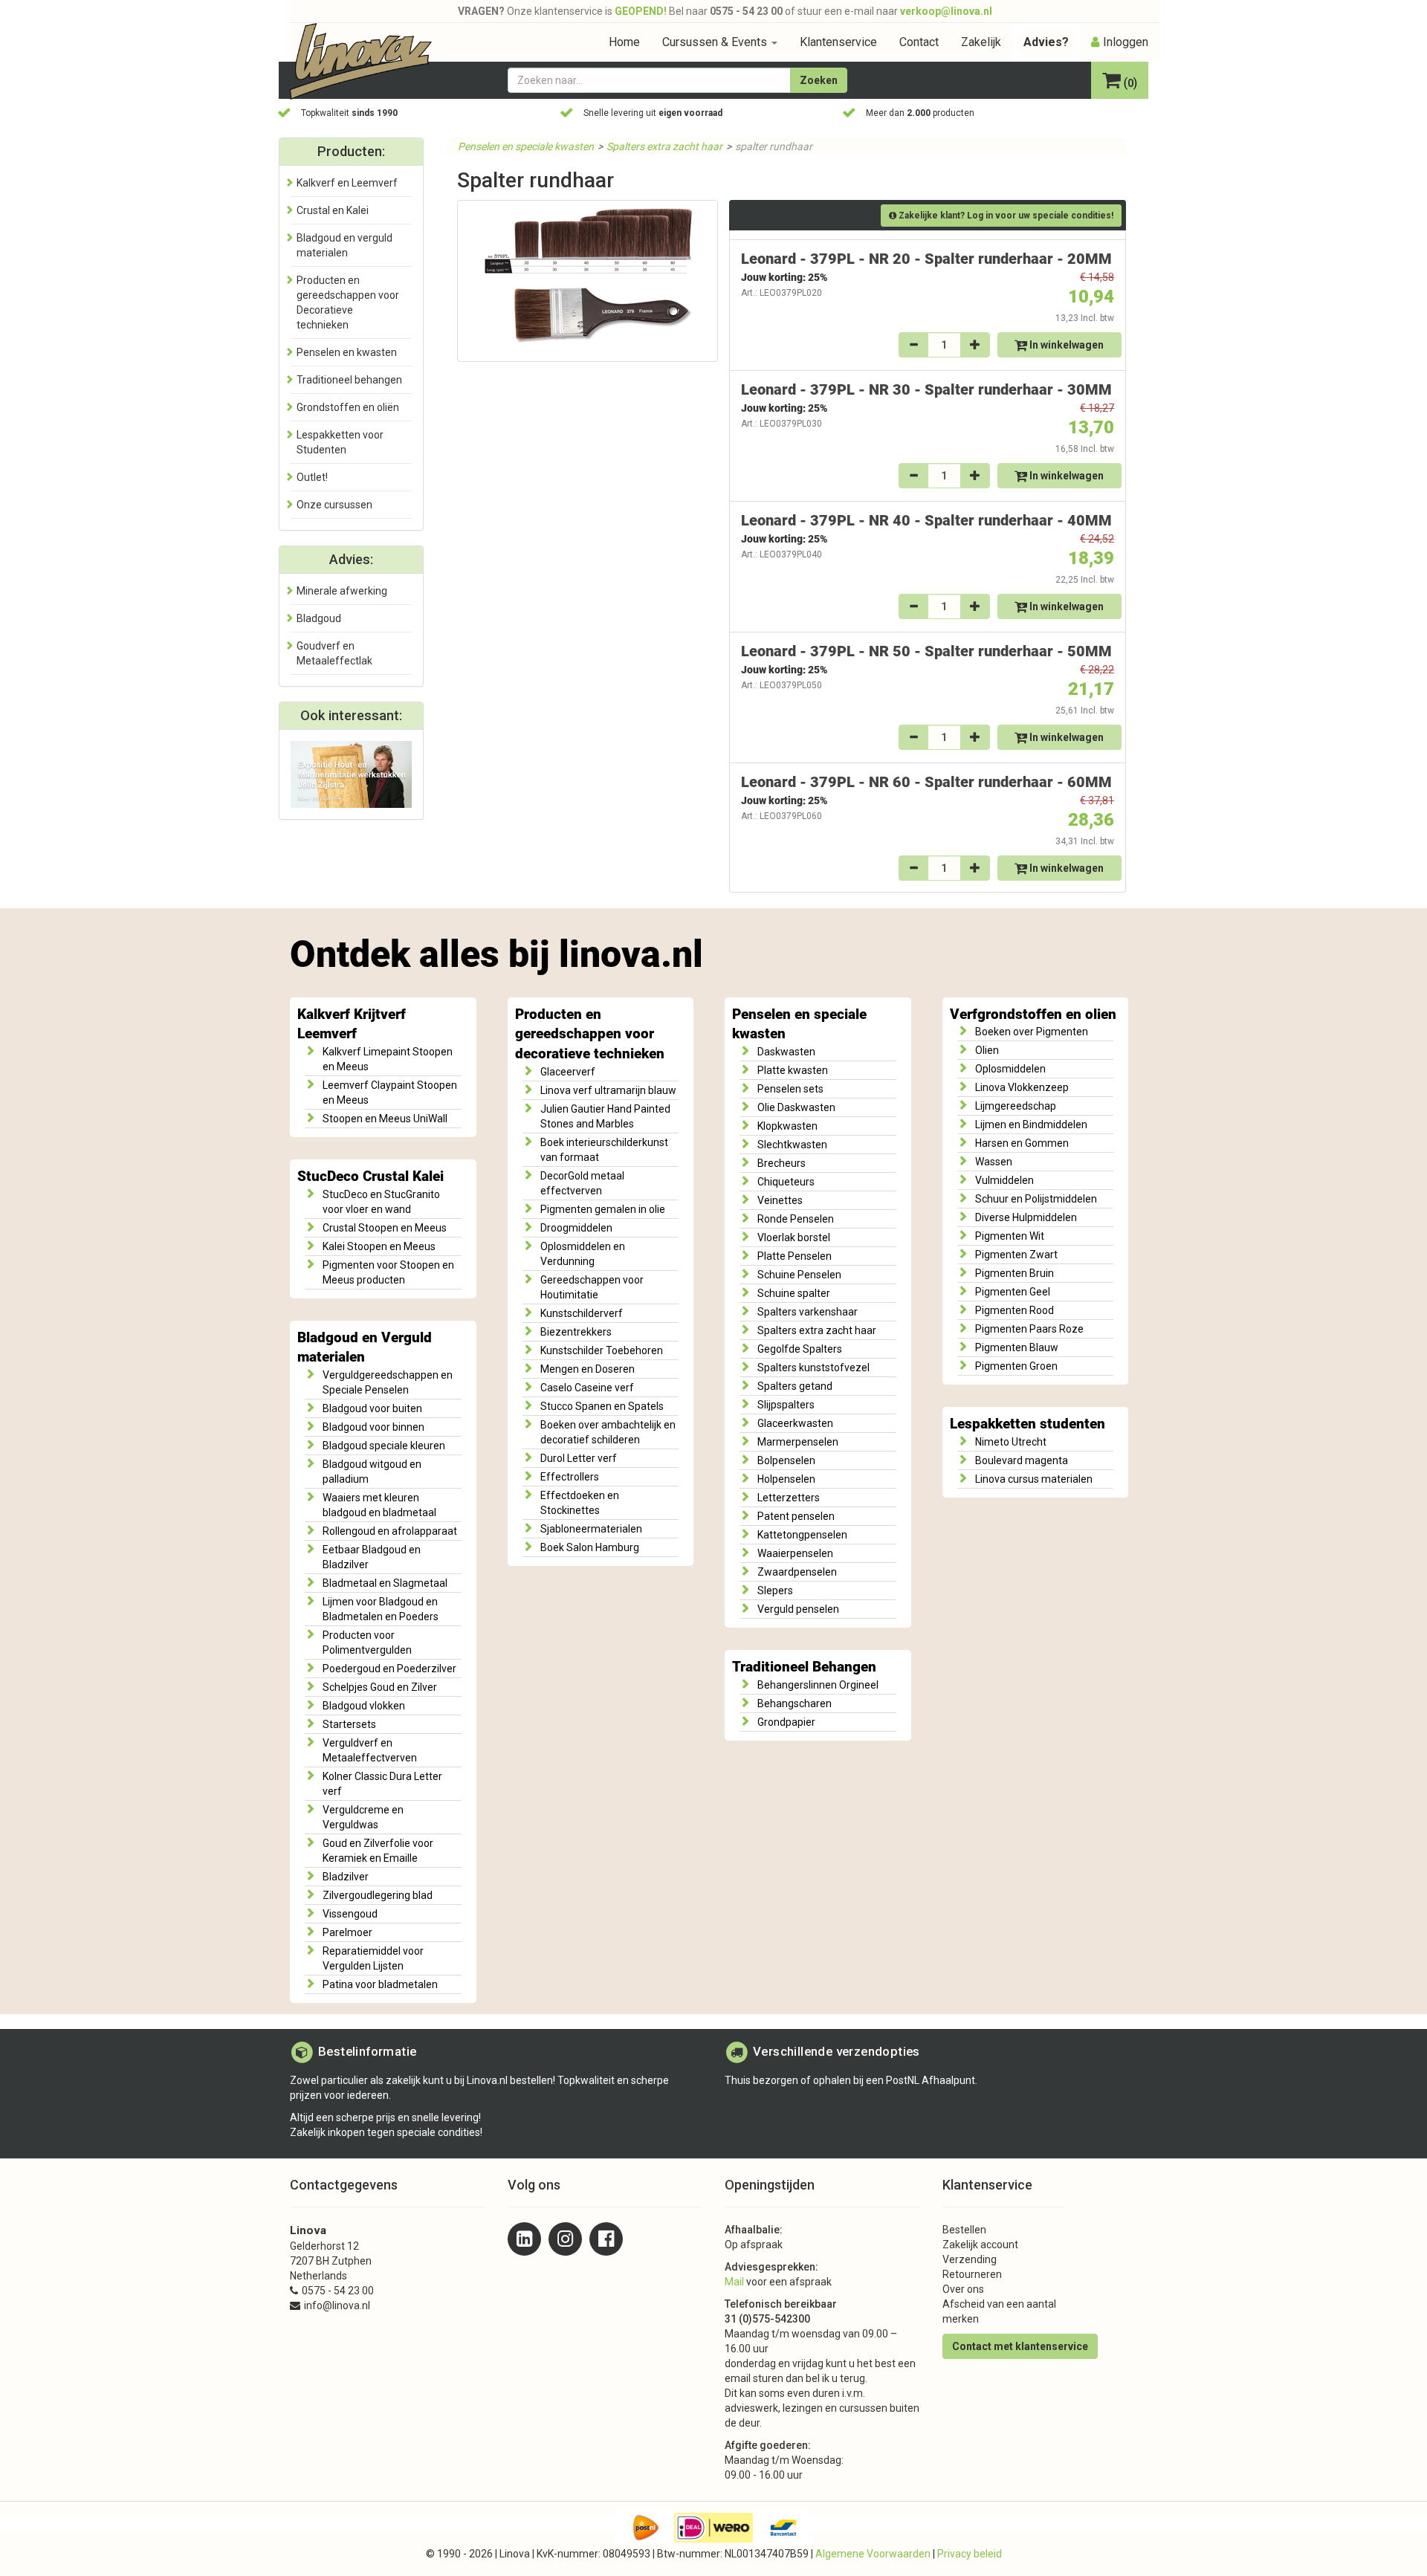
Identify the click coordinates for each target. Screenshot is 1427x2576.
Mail (734, 2282)
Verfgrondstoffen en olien (1033, 1014)
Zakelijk (981, 42)
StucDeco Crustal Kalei (370, 1177)
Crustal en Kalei (333, 210)
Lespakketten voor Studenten (340, 442)
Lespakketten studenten (1028, 1424)
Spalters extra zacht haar (664, 146)
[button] (1120, 82)
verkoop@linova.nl (946, 11)
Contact (919, 42)
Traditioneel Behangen (804, 1667)
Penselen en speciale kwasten (526, 146)
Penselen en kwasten (347, 352)
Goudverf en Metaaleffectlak (334, 653)
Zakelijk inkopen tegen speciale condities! (386, 2132)
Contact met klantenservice (1020, 2346)
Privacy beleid (970, 2554)
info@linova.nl (337, 2305)
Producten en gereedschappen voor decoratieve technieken (590, 1034)
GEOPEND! (641, 11)
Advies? (1046, 42)
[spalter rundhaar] (588, 281)
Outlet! (312, 477)
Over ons (963, 2289)
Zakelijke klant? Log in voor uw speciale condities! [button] (1005, 216)
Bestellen (964, 2230)
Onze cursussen (334, 505)
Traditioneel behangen (349, 380)
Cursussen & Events (716, 42)
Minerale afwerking (342, 591)
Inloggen (1126, 42)
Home (624, 42)
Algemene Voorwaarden (873, 2554)
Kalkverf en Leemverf (347, 183)
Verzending (970, 2259)
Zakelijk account (980, 2245)
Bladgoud (319, 618)
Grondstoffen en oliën (348, 407)
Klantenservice (838, 42)
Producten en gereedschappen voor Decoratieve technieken (348, 302)
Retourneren (972, 2274)
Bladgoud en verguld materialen (344, 245)
